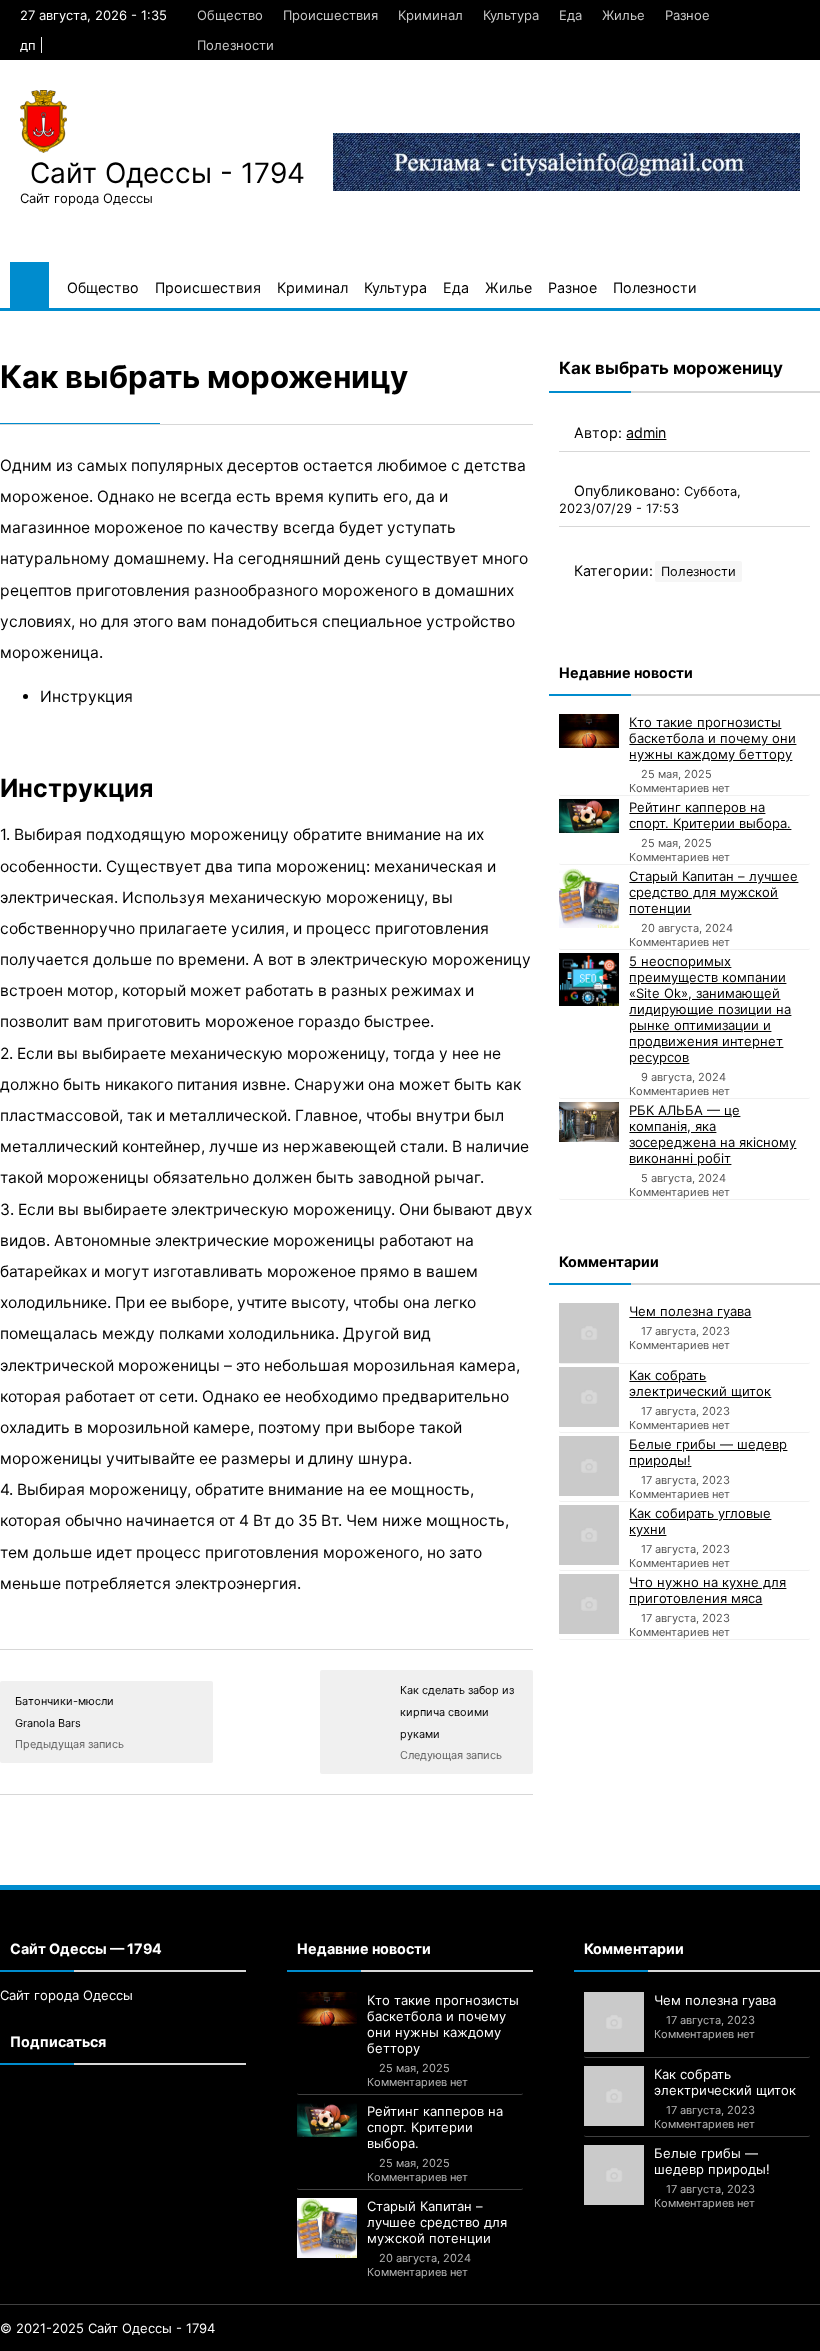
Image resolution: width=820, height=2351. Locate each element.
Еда (570, 15)
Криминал (430, 15)
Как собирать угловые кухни (700, 1521)
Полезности (235, 45)
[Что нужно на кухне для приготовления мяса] (589, 1604)
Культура (511, 15)
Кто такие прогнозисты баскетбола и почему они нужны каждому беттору (712, 738)
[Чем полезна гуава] (589, 1333)
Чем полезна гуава (690, 1311)
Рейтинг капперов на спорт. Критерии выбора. (710, 815)
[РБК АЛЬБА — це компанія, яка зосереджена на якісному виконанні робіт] (589, 1122)
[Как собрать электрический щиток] (589, 1397)
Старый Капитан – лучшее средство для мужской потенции (713, 892)
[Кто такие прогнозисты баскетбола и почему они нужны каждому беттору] (589, 731)
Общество (230, 15)
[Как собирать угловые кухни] (589, 1535)
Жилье (623, 15)
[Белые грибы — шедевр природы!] (589, 1466)
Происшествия (330, 15)
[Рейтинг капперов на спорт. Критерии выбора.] (589, 816)
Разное (687, 15)
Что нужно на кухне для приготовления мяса (707, 1590)
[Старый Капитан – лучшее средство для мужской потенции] (589, 898)
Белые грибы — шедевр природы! (708, 1452)
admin (646, 432)
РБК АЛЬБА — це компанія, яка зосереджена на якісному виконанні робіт (712, 1134)
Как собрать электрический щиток (700, 1383)
